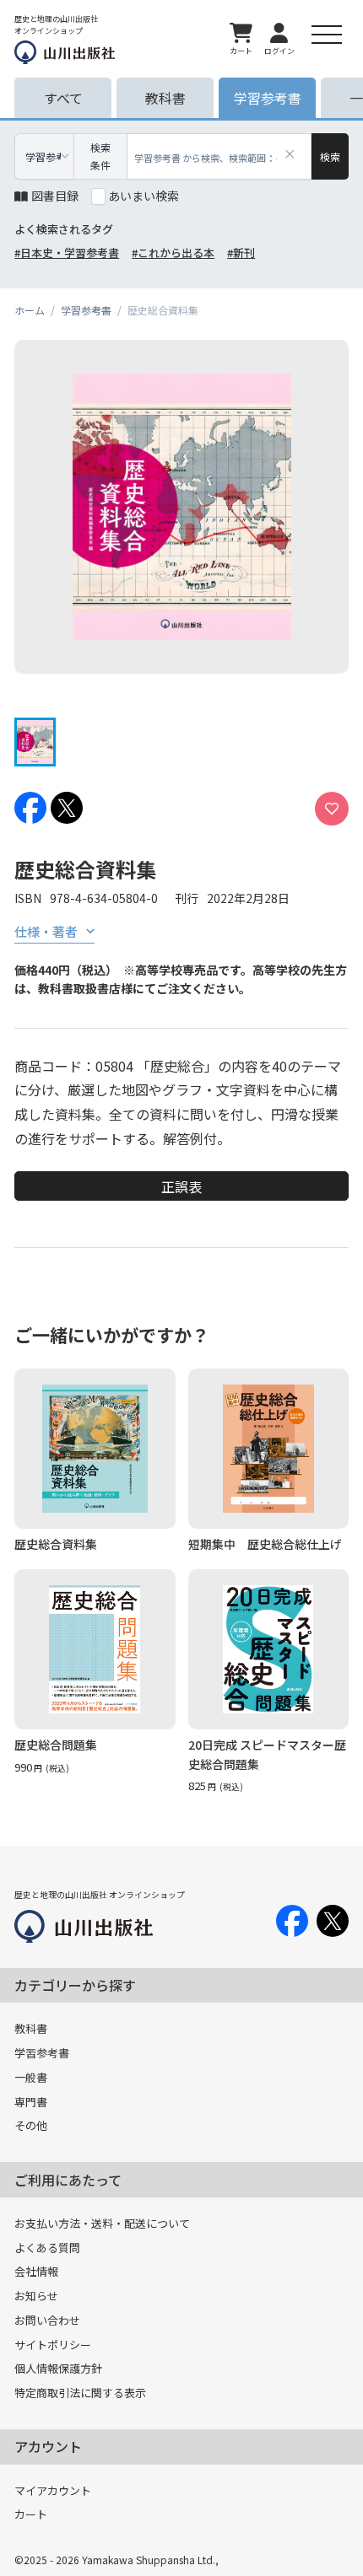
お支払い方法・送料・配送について (102, 2223)
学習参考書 (42, 2053)
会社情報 (36, 2271)
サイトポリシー (53, 2345)
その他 (31, 2125)
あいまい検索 (144, 196)
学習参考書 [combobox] (43, 156)
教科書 (31, 2028)
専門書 (31, 2102)
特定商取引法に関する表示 (80, 2393)
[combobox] (219, 156)
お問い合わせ (47, 2320)
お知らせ (36, 2296)
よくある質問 (47, 2248)
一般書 (31, 2077)
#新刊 (241, 253)
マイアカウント (53, 2490)
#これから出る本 (173, 253)
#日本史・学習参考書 (67, 253)
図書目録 (55, 196)
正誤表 (181, 1186)
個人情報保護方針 (58, 2368)
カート (31, 2514)
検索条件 (100, 156)
